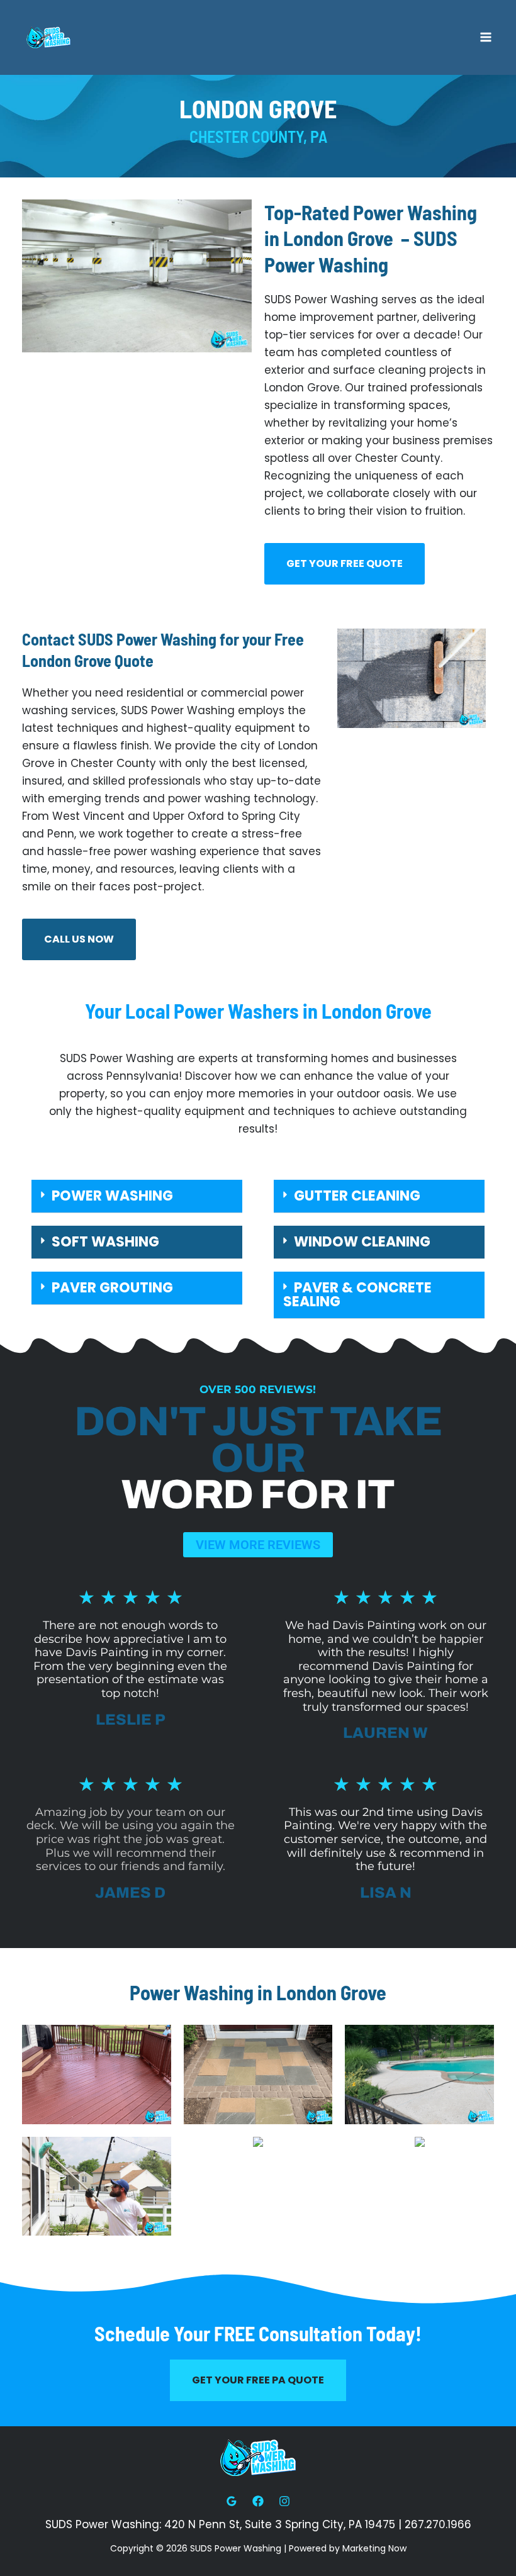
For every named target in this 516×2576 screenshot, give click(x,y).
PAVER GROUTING (112, 1288)
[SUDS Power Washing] (48, 37)
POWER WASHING (112, 1196)
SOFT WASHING (105, 1242)
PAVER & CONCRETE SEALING (357, 1295)
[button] (137, 1196)
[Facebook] (258, 2501)
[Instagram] (284, 2501)
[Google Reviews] (232, 2501)
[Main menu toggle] (486, 38)
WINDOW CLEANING (362, 1242)
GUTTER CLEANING (357, 1196)
